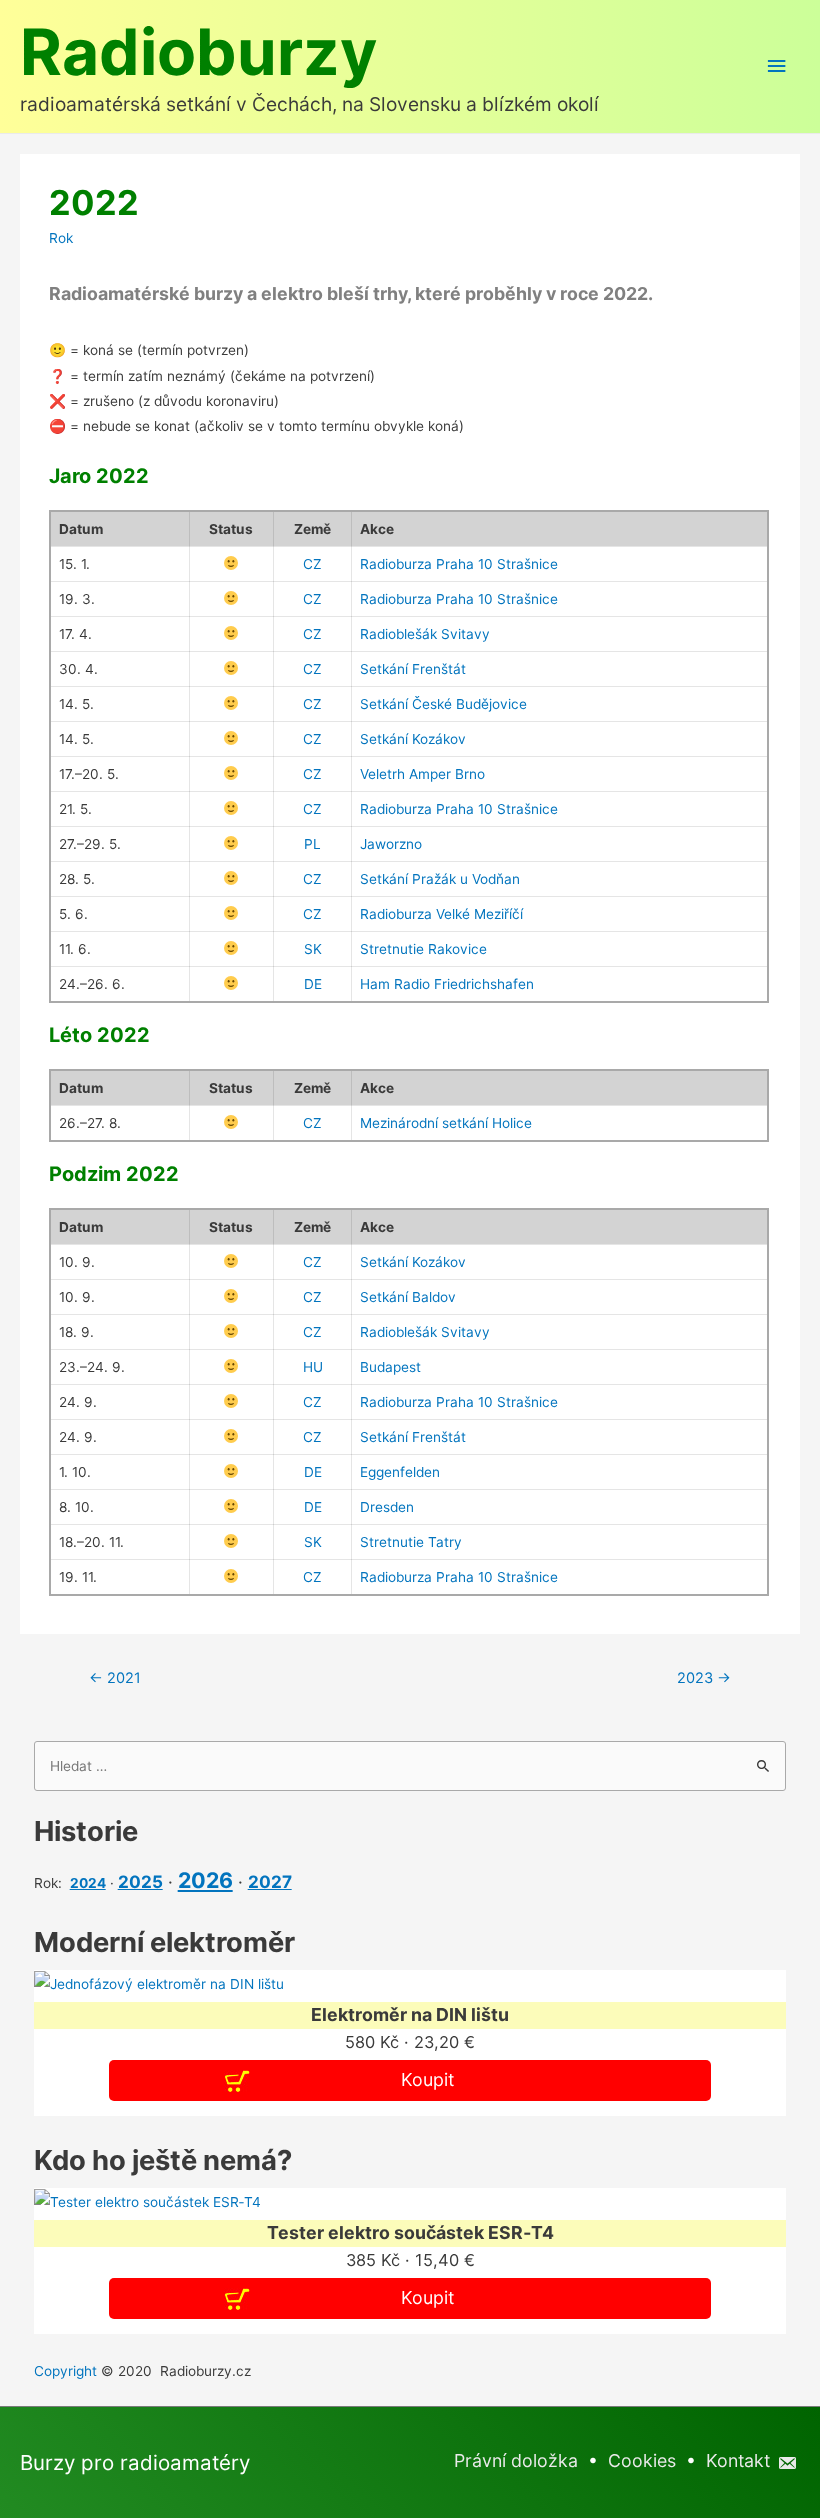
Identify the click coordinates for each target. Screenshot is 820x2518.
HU (313, 1367)
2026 (205, 1880)
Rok (61, 238)
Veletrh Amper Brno (422, 774)
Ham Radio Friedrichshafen (447, 984)
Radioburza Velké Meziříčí (441, 914)
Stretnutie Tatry (411, 1542)
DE (313, 984)
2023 (704, 1678)
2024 (88, 1883)
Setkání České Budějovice (443, 704)
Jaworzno (391, 844)
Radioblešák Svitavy (425, 634)
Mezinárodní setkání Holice (446, 1123)
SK (313, 949)
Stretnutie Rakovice (423, 949)
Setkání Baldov (408, 1297)
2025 (140, 1881)
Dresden (387, 1507)
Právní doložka (516, 2460)
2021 (115, 1678)
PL (312, 844)
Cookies (642, 2460)
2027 (270, 1881)
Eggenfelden (400, 1472)
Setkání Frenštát (413, 669)
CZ (312, 564)
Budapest (390, 1367)
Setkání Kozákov (413, 739)
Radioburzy (198, 51)
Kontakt (740, 2460)
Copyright (65, 2371)
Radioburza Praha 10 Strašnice (459, 564)
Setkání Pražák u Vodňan (440, 879)
